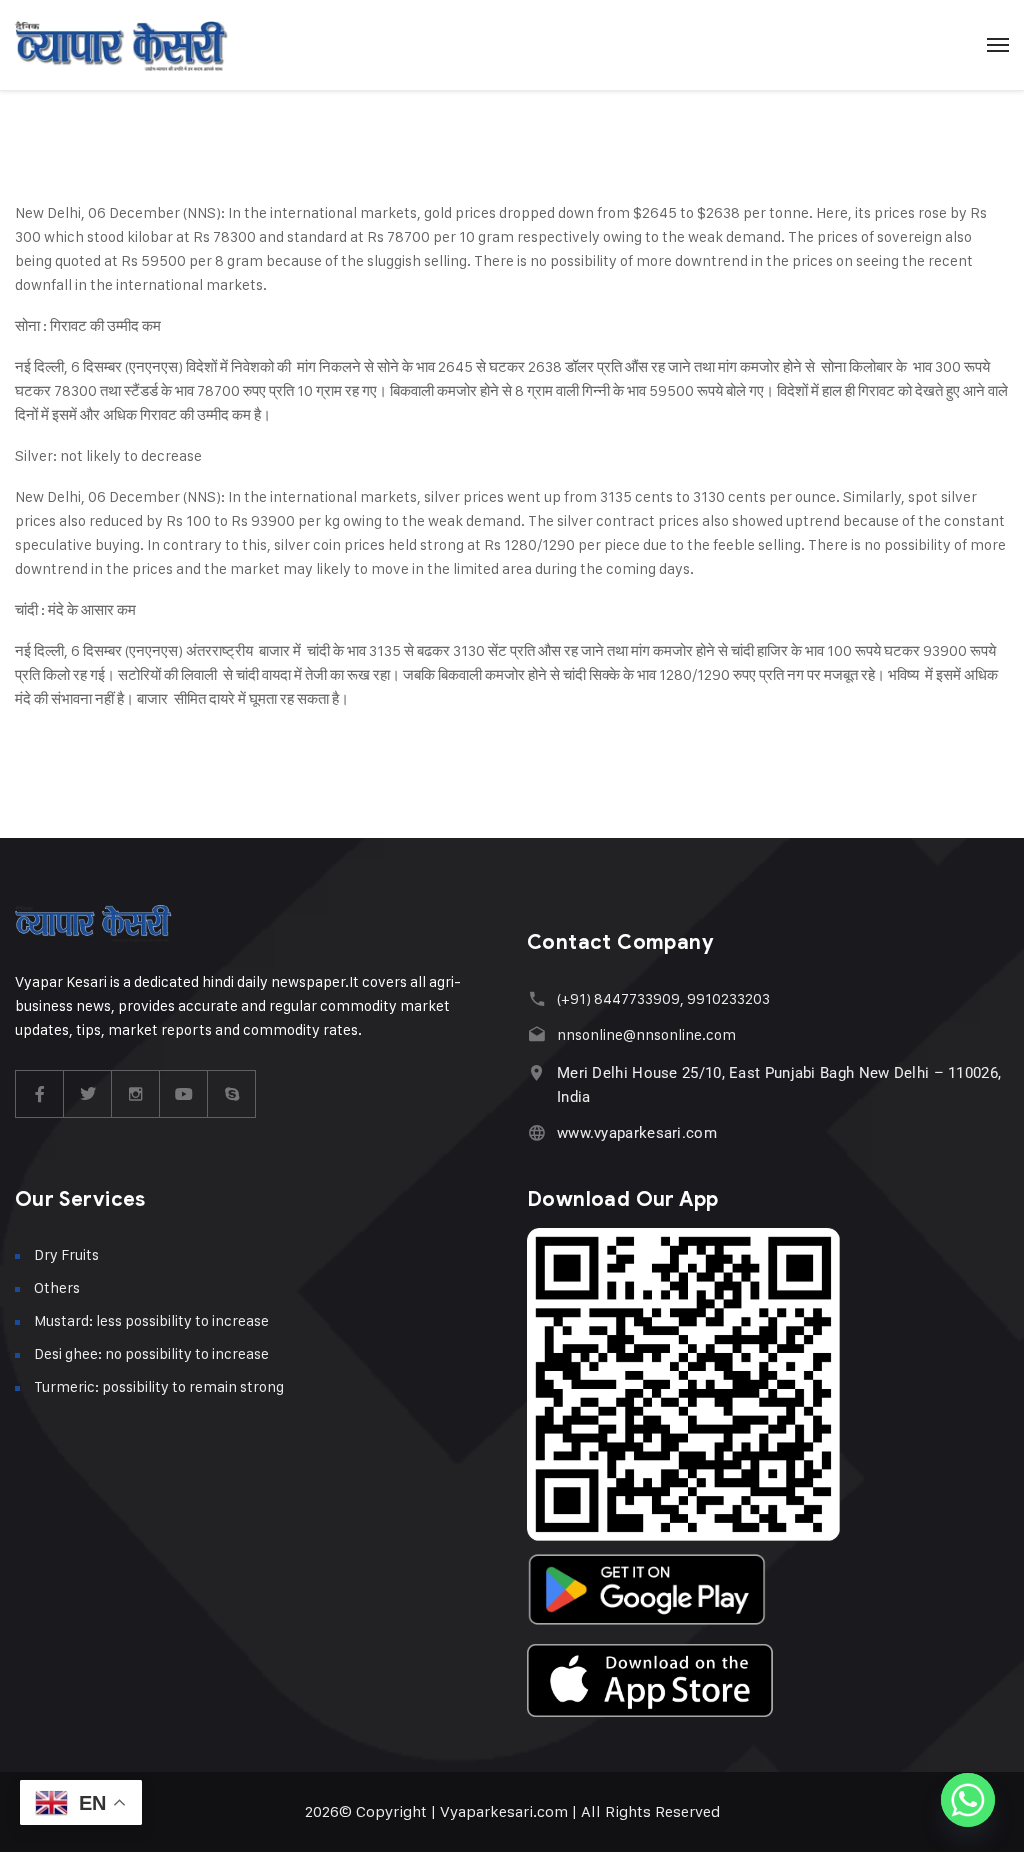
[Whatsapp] (968, 1800)
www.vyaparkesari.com (637, 1133)
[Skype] (232, 1094)
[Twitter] (88, 1094)
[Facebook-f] (40, 1094)
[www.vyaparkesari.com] (536, 1132)
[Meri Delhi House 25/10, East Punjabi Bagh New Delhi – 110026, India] (536, 1072)
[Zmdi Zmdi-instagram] (136, 1094)
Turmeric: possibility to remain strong (159, 1386)
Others (57, 1287)
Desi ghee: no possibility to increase (151, 1353)
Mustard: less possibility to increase (151, 1320)
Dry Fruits (66, 1254)
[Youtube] (184, 1094)
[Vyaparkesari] (121, 45)
